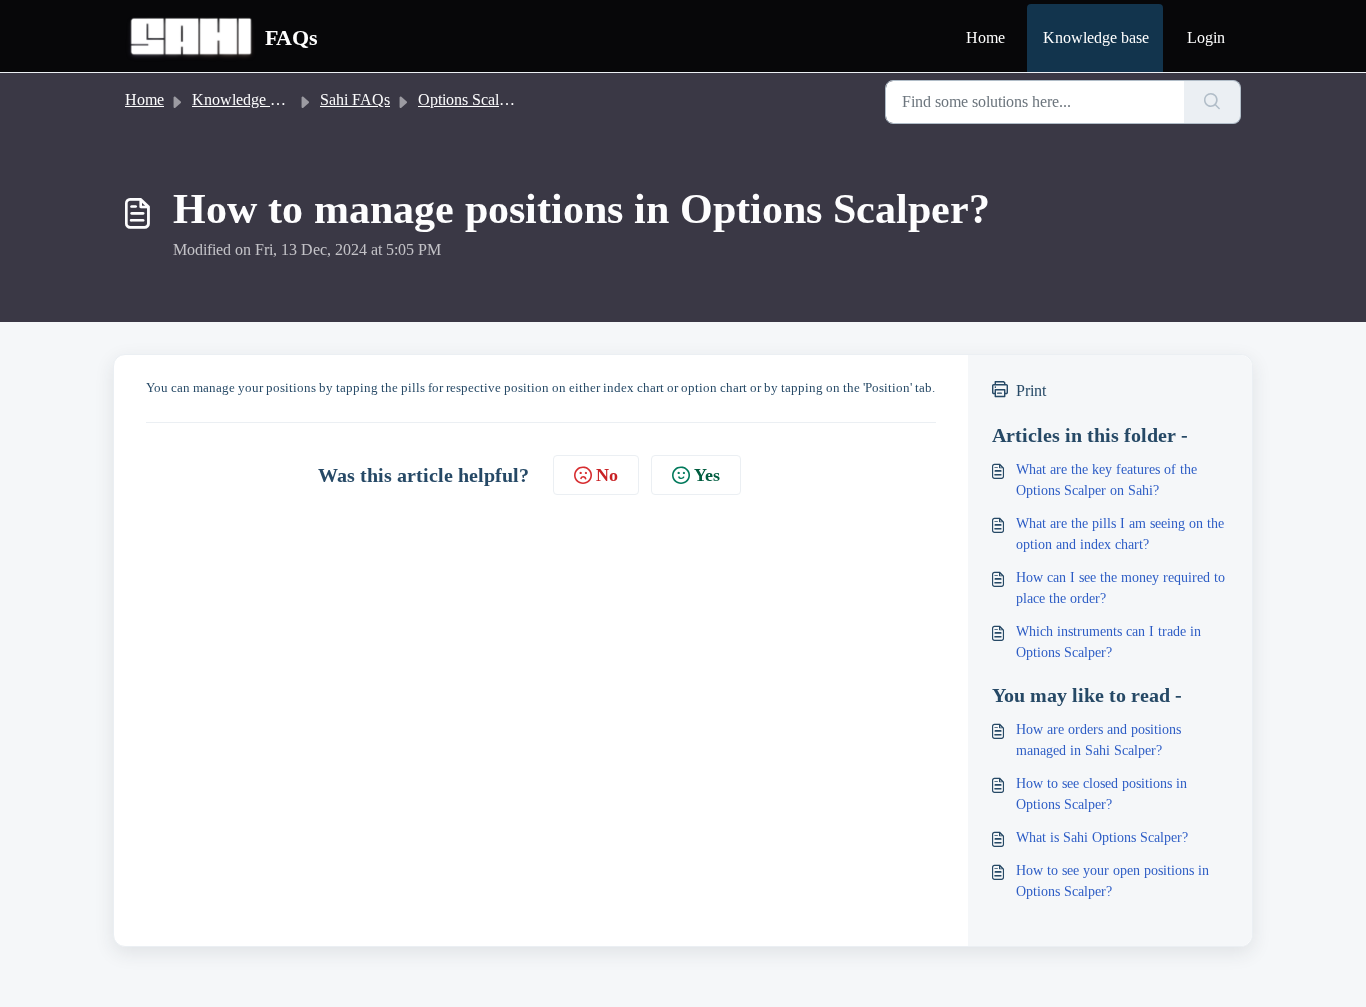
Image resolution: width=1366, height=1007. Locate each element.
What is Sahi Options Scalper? (1102, 837)
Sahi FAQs (355, 99)
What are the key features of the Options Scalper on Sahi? (1106, 480)
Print (1031, 390)
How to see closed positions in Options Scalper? (1101, 794)
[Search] (1212, 102)
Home (985, 37)
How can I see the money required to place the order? (1120, 588)
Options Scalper (468, 99)
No (607, 475)
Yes (707, 475)
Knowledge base (1096, 37)
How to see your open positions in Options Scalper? (1112, 881)
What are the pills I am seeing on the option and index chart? (1120, 534)
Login (1206, 37)
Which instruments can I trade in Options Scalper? (1108, 642)
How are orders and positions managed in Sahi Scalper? (1098, 740)
